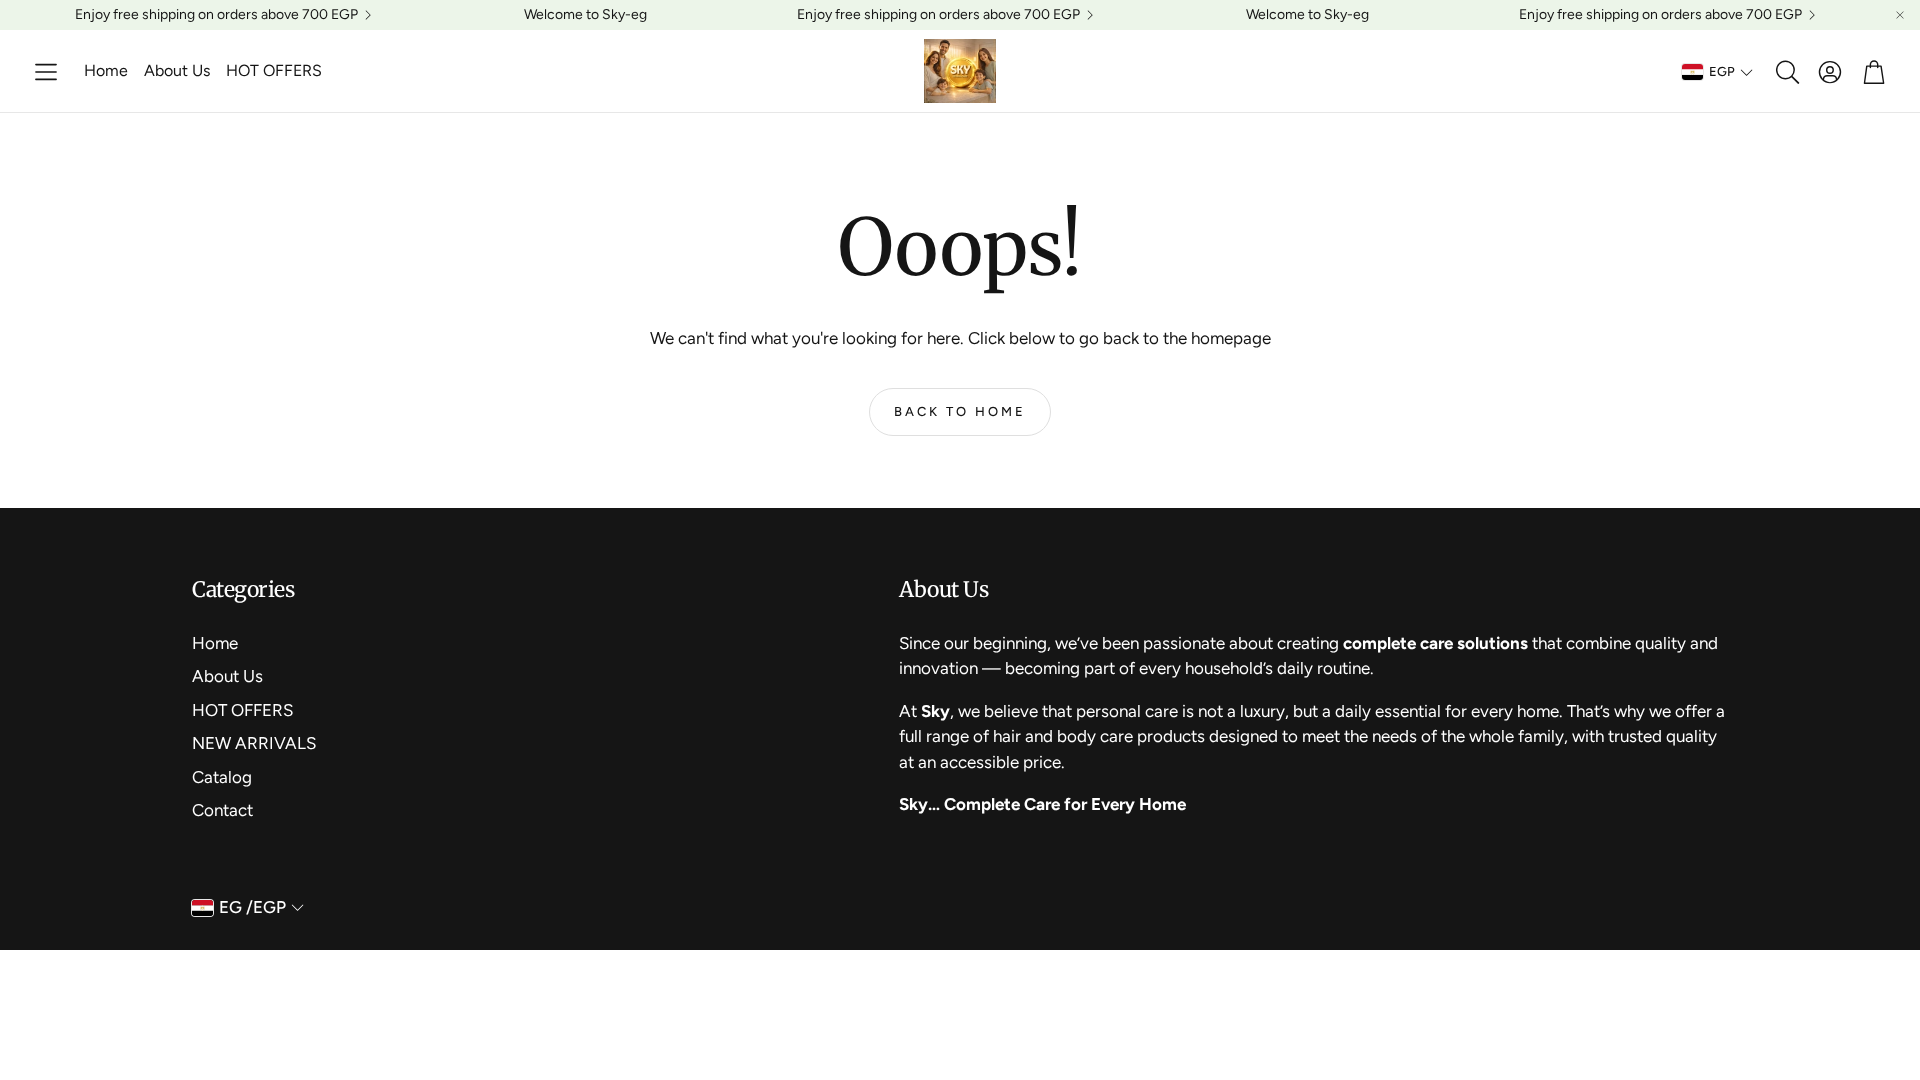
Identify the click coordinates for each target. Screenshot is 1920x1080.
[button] (46, 72)
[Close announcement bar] (1900, 15)
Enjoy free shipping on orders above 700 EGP (216, 15)
